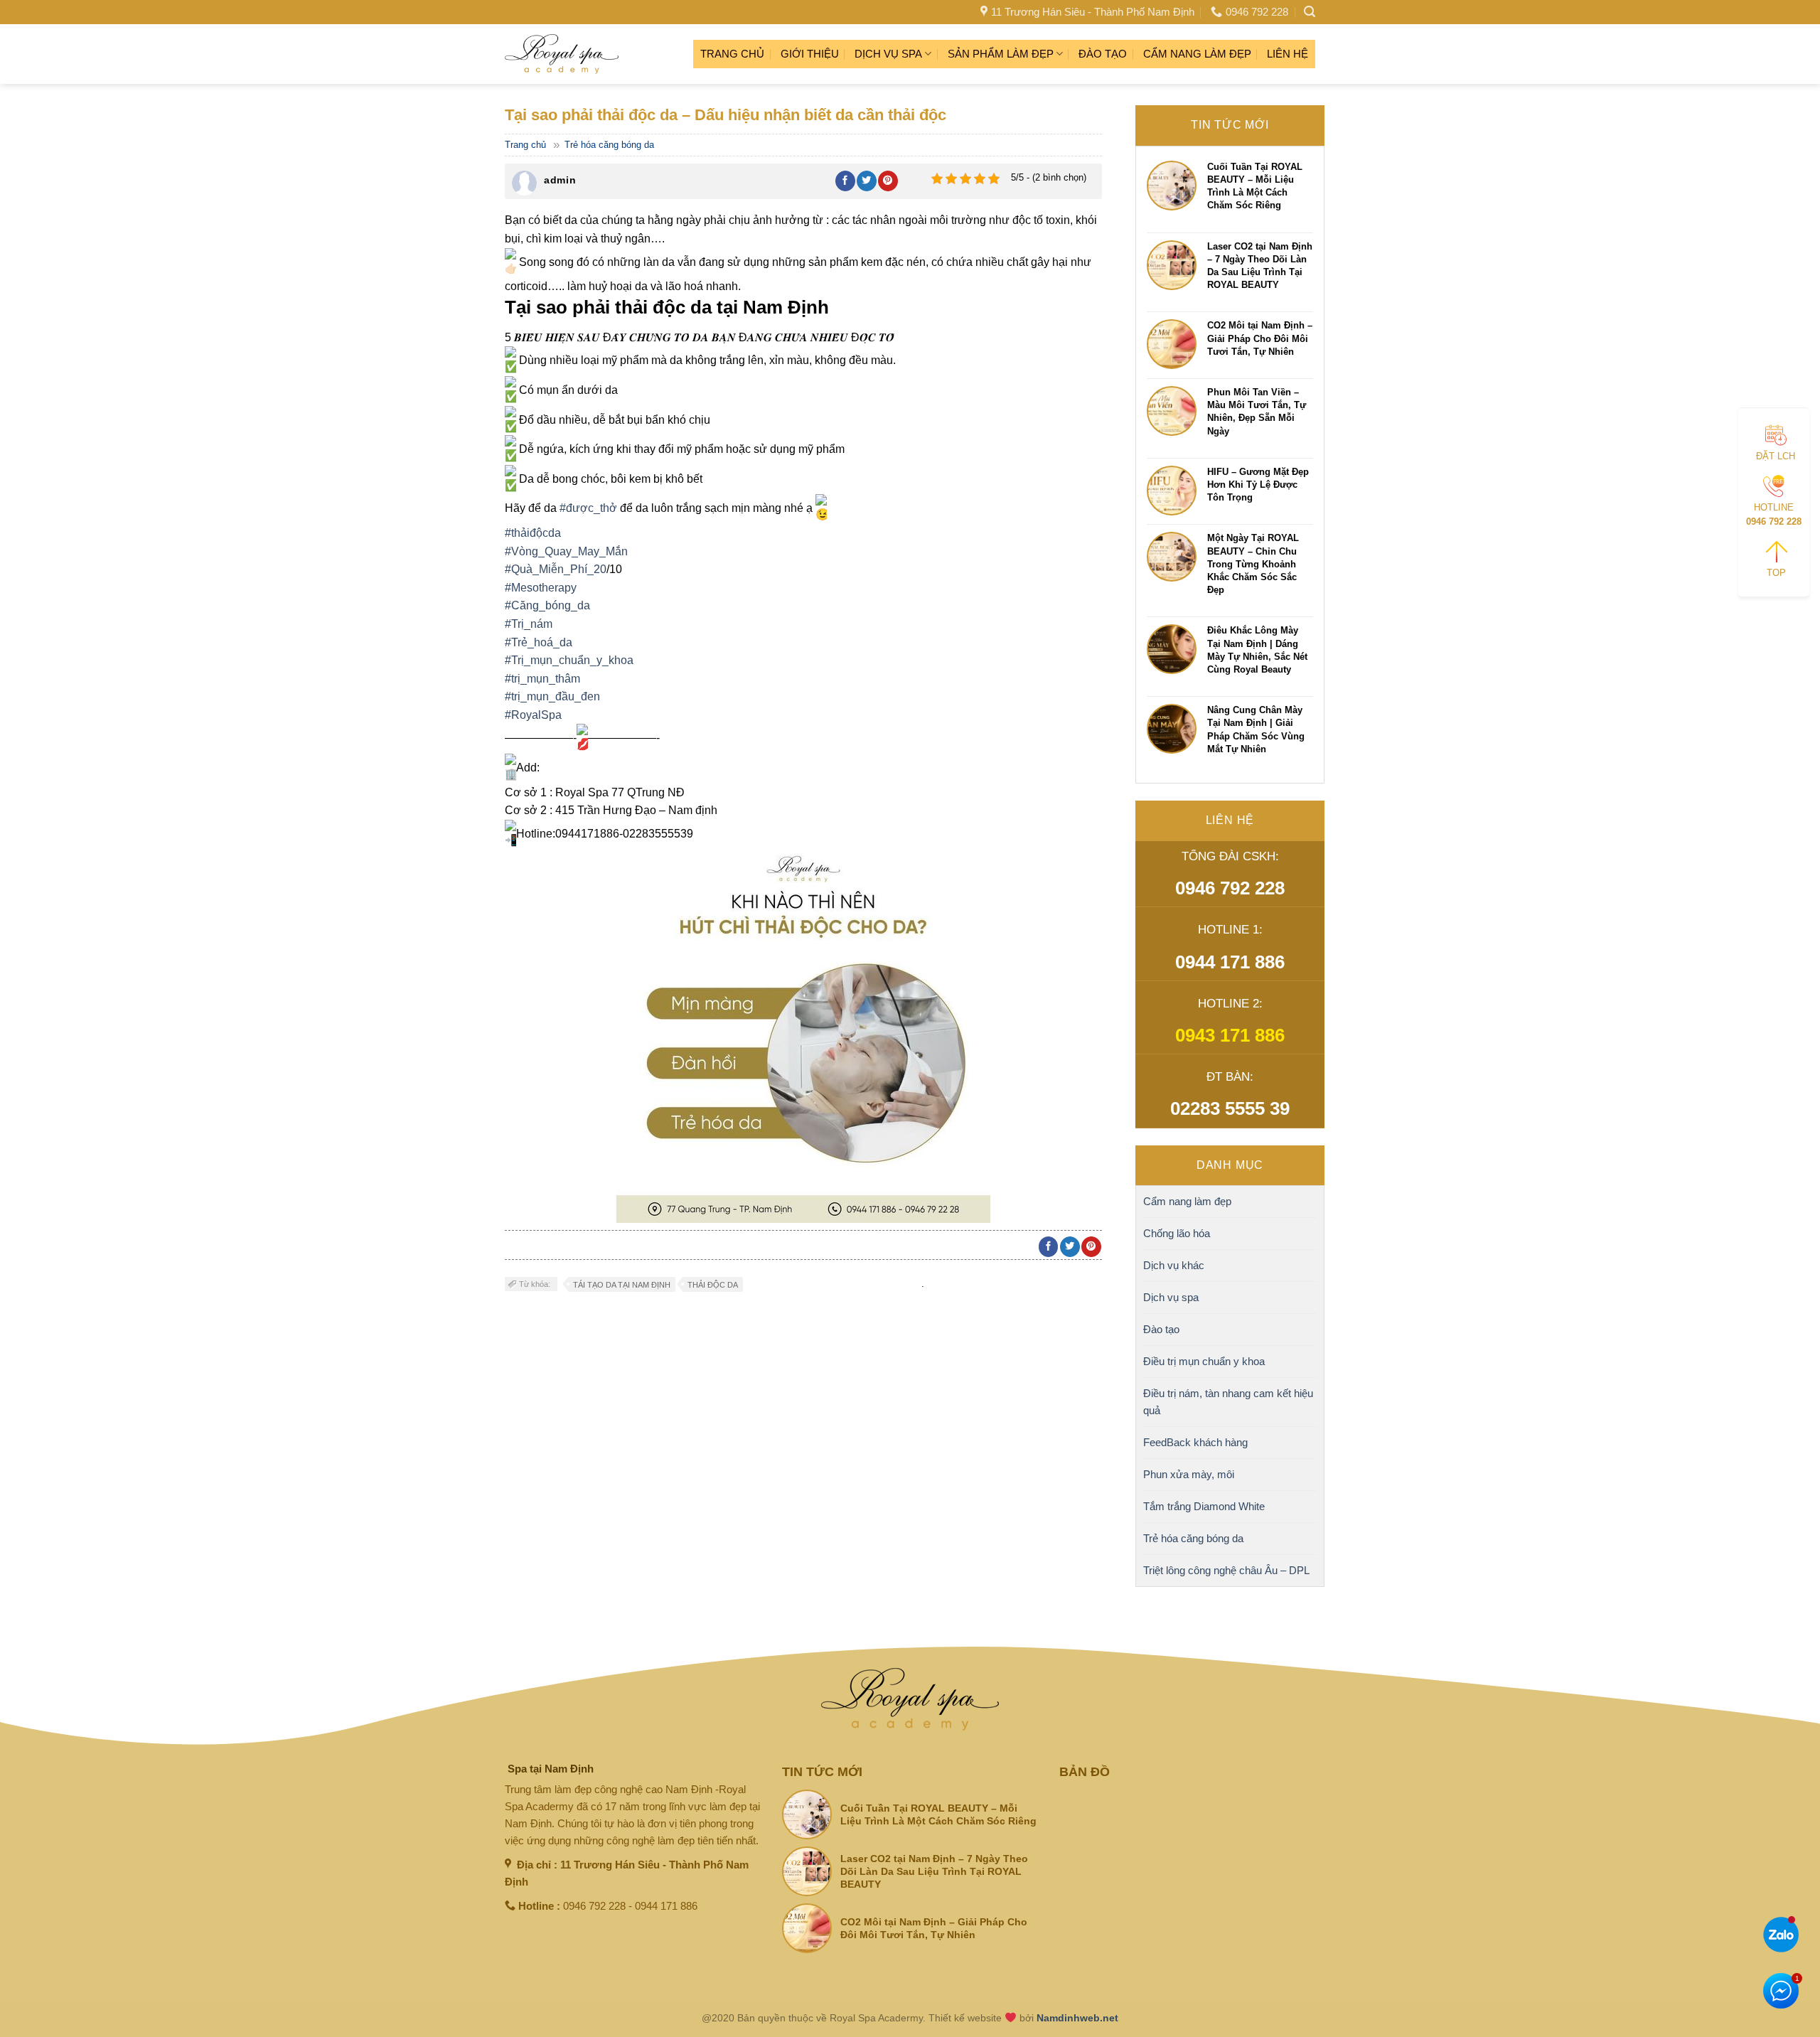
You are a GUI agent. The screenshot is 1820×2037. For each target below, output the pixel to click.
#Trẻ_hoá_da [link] (539, 642)
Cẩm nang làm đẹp (1197, 54)
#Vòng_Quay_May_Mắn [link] (566, 551)
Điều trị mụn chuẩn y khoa (1204, 1361)
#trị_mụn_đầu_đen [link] (552, 696)
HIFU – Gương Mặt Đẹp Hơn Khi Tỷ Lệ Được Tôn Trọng (1258, 485)
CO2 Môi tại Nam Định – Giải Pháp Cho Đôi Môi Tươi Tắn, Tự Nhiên (1260, 338)
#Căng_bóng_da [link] (547, 605)
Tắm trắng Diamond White (1204, 1506)
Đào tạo (1103, 54)
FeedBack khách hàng (1195, 1442)
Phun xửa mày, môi (1189, 1474)
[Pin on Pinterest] (888, 181)
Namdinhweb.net (1077, 2018)
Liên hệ (1288, 54)
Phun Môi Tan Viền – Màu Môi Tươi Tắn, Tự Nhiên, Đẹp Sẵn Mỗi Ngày (1257, 412)
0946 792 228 (1230, 888)
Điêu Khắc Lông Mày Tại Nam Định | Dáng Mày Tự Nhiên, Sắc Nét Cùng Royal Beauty (1257, 650)
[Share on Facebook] (845, 181)
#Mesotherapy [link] (541, 588)
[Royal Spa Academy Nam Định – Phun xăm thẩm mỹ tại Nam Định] (562, 54)
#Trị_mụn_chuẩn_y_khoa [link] (569, 660)
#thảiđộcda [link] (533, 533)
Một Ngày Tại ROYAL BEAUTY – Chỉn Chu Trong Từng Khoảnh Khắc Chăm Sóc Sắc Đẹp (1253, 564)
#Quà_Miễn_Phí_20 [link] (556, 569)
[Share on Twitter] (867, 181)
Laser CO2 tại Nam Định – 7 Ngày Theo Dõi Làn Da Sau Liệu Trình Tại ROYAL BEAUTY (1260, 266)
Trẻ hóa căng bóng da (609, 145)
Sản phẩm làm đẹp (1001, 54)
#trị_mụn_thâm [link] (542, 679)
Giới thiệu (810, 54)
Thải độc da (713, 1285)
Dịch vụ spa (888, 54)
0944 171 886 (1230, 962)
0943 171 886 (1230, 1035)
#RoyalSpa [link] (533, 715)
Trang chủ (732, 54)
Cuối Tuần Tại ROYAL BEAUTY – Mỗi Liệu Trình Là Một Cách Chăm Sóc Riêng (1255, 186)
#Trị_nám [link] (529, 624)
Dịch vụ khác (1174, 1265)
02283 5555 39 (1230, 1108)
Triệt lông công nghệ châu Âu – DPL (1226, 1570)
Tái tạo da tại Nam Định (622, 1285)
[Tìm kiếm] (1310, 12)
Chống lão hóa (1177, 1233)
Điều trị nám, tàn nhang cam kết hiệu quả (1228, 1402)
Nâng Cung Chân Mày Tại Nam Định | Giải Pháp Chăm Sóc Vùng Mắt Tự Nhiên (1256, 729)
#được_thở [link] (588, 508)
